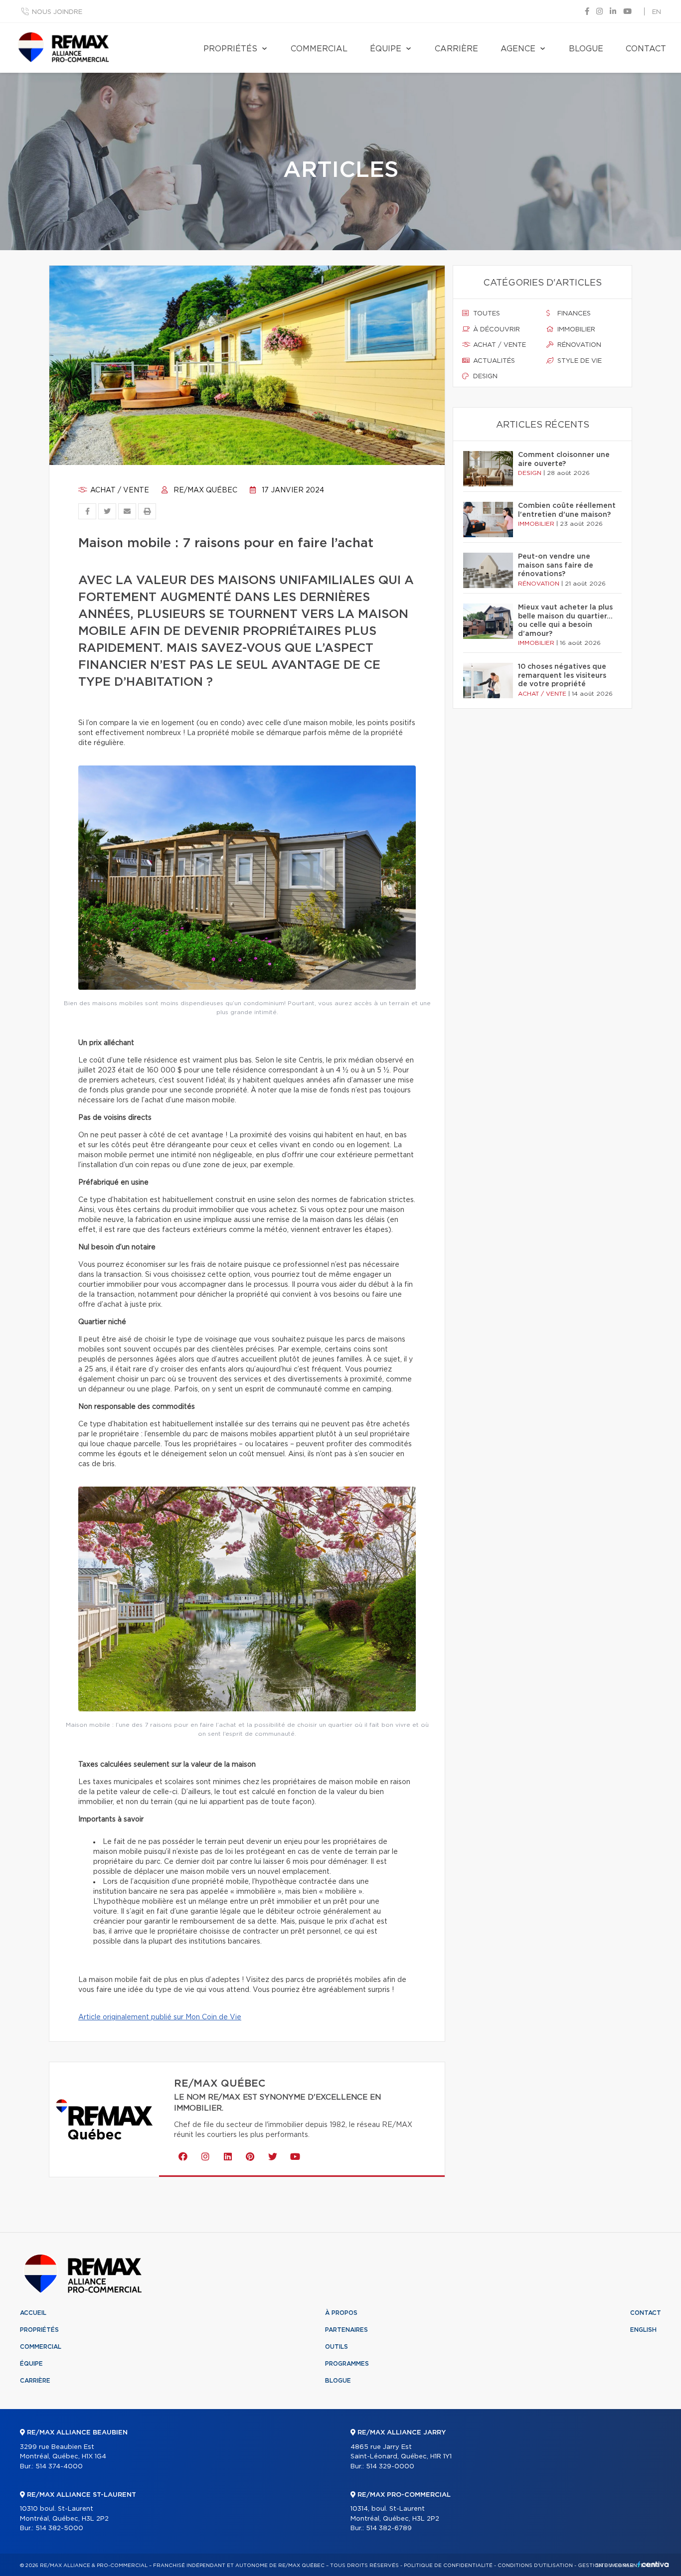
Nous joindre (57, 12)
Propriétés (230, 49)
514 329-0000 (390, 2467)
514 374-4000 (59, 2467)
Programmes (347, 2364)
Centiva (653, 2564)
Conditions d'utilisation (535, 2566)
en (657, 12)
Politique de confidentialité (448, 2566)
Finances (573, 314)
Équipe (386, 49)
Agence (518, 49)
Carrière (456, 49)
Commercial (319, 49)
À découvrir (496, 330)
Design (484, 377)
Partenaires (346, 2330)
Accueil (33, 2313)
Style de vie (579, 361)
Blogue (586, 49)
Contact (646, 49)
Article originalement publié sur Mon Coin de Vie (160, 2017)
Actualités (493, 361)
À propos (341, 2313)
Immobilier (575, 330)
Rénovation (578, 345)
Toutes (486, 314)
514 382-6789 (389, 2528)
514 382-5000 (59, 2528)
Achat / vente (119, 490)
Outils (337, 2347)
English (643, 2330)
